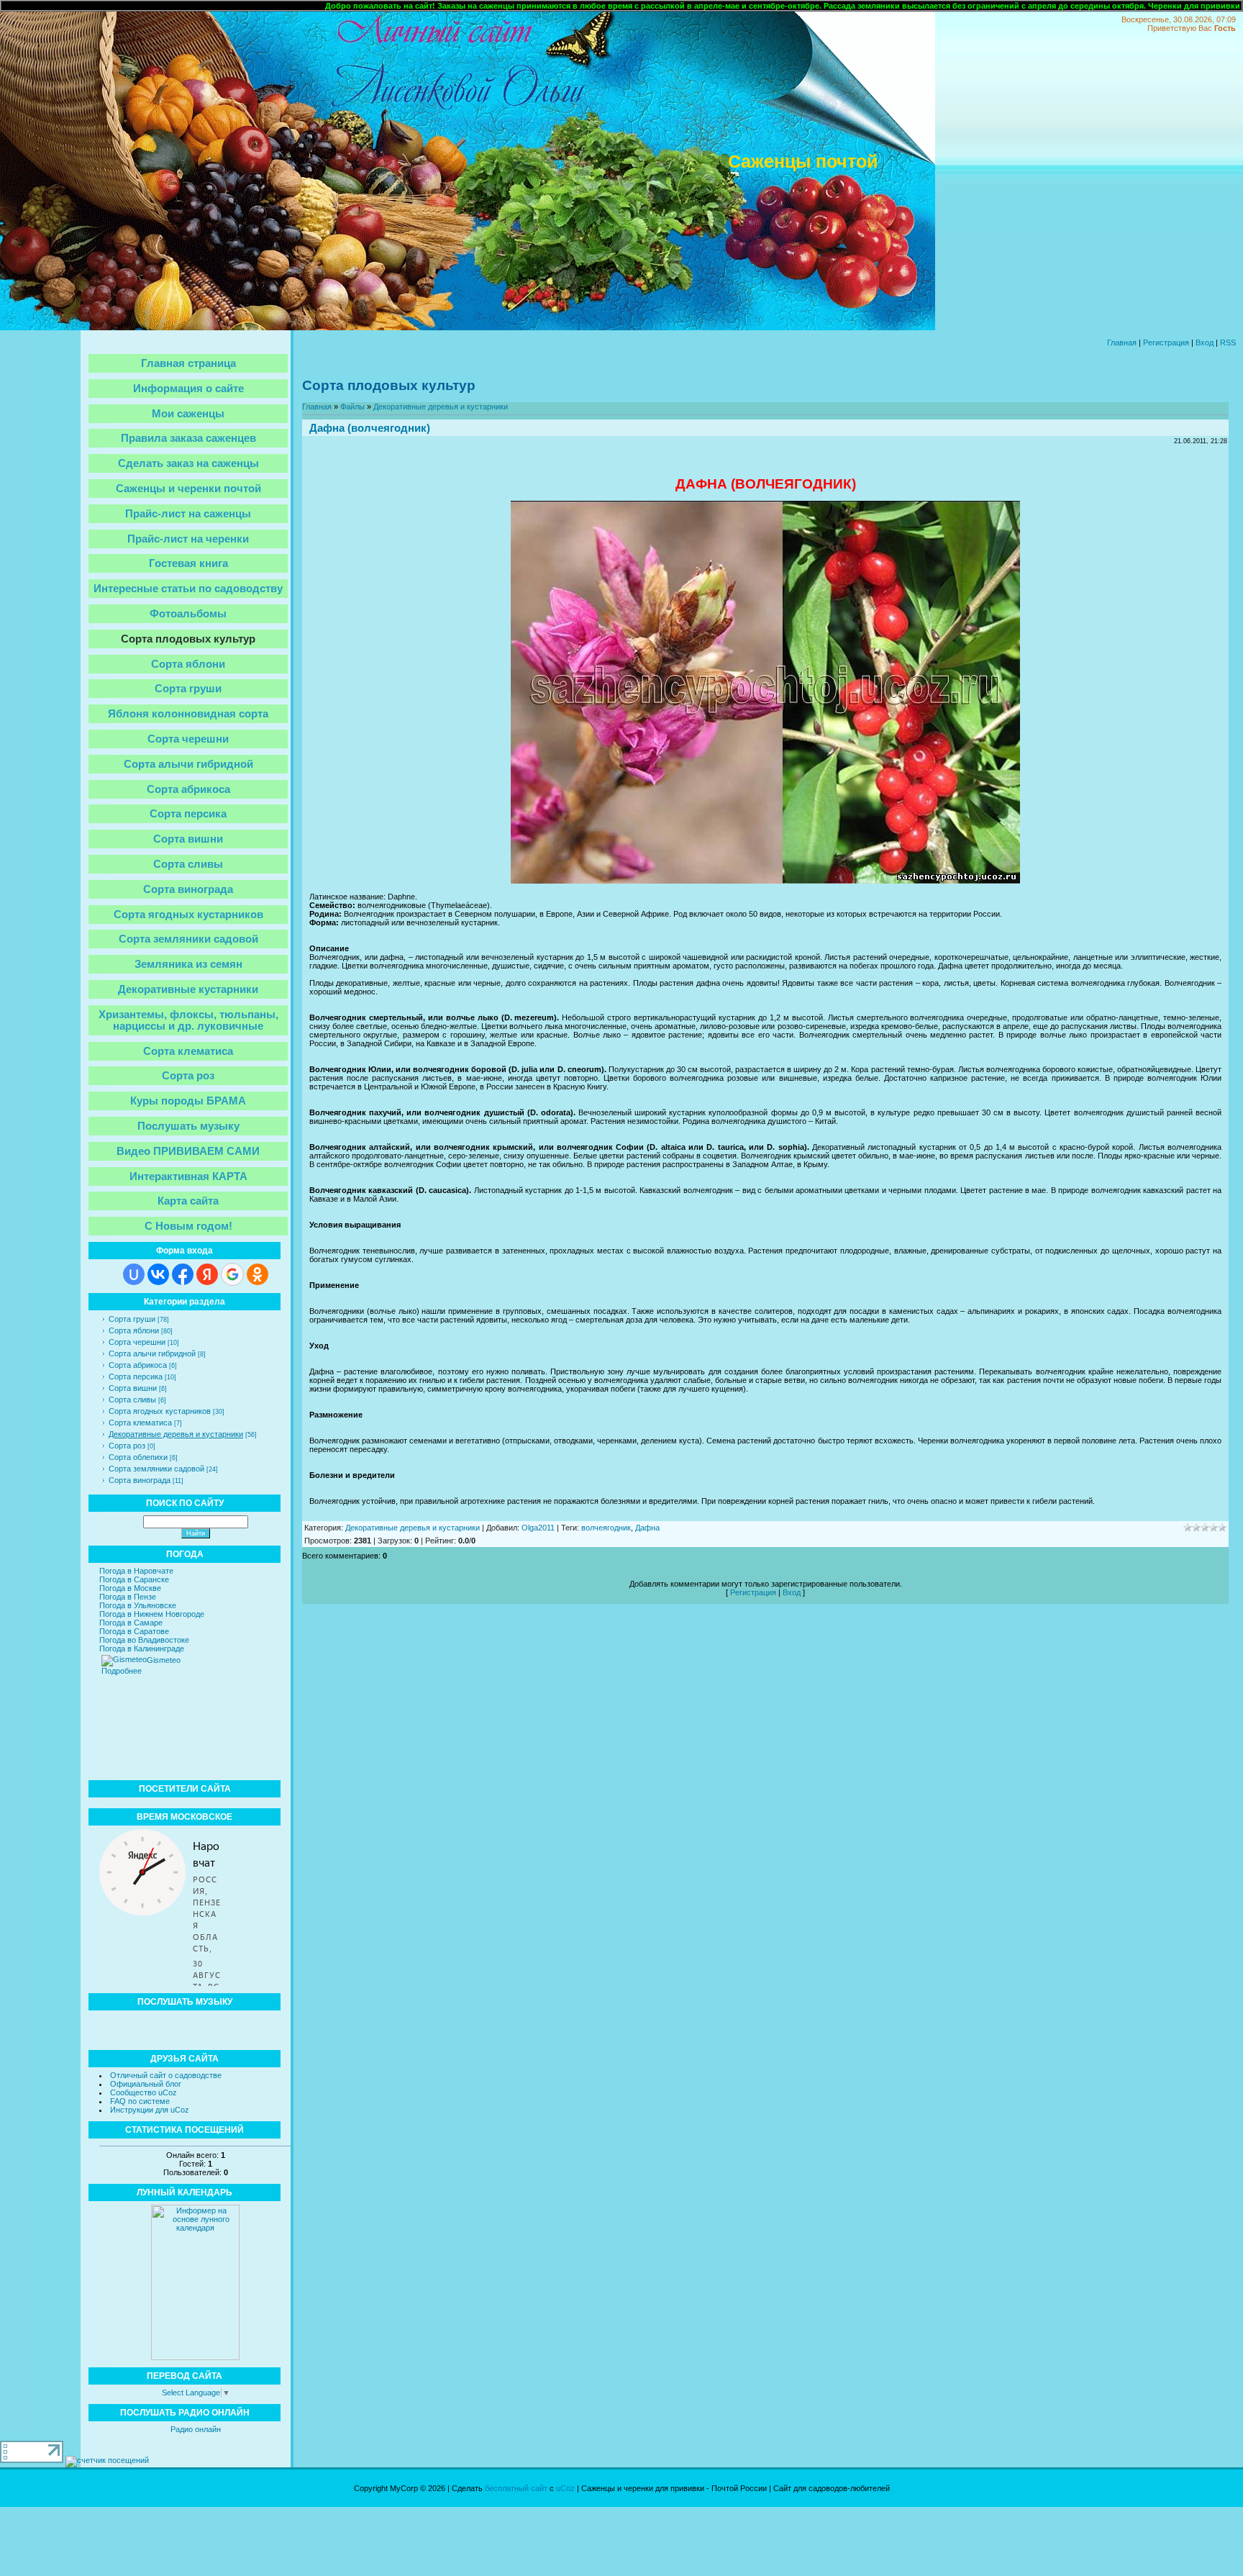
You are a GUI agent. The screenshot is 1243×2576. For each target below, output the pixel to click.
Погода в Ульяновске (138, 1605)
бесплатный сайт (516, 2488)
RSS (1228, 343)
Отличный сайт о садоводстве (166, 2075)
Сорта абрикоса (138, 1365)
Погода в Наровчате (136, 1571)
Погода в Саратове (134, 1631)
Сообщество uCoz (144, 2092)
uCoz (565, 2488)
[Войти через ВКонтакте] (158, 1274)
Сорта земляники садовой (156, 1469)
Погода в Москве (130, 1588)
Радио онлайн (196, 2429)
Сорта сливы (132, 1400)
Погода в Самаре (131, 1623)
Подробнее (122, 1671)
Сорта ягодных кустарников (160, 1411)
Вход (1205, 343)
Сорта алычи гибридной (152, 1353)
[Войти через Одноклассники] (258, 1274)
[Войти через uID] (134, 1274)
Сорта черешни (137, 1342)
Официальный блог (146, 2084)
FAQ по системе (140, 2101)
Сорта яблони (134, 1330)
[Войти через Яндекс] (207, 1274)
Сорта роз (127, 1446)
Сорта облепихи (138, 1457)
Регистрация (1166, 343)
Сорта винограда (140, 1480)
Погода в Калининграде (142, 1648)
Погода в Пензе (128, 1597)
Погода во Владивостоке (144, 1640)
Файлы (352, 407)
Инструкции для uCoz (150, 2110)
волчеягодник (606, 1528)
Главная (1122, 343)
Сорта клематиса (140, 1423)
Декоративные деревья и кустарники (176, 1434)
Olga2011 (538, 1528)
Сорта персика (136, 1377)
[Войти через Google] (232, 1274)
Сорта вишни (133, 1388)
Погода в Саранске (134, 1579)
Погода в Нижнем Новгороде (152, 1614)
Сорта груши (132, 1319)
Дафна (647, 1528)
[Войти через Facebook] (183, 1274)
